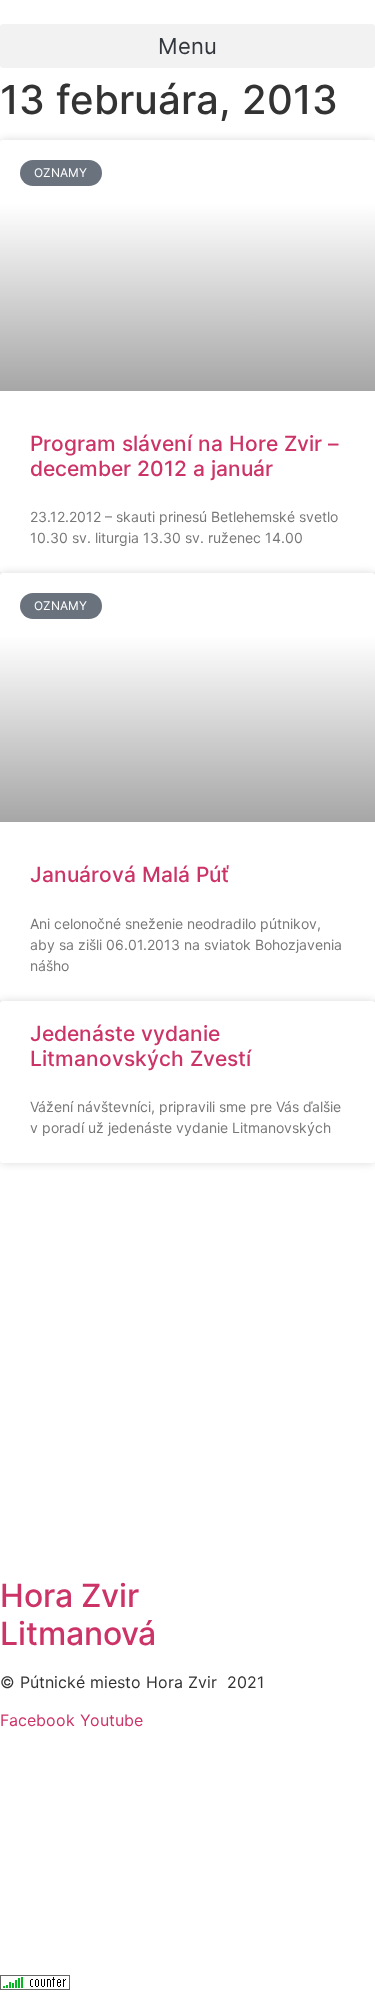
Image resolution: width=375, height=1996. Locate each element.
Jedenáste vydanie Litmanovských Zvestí (140, 1046)
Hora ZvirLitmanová (78, 1614)
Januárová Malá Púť (129, 874)
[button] (187, 46)
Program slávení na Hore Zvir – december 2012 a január (184, 456)
